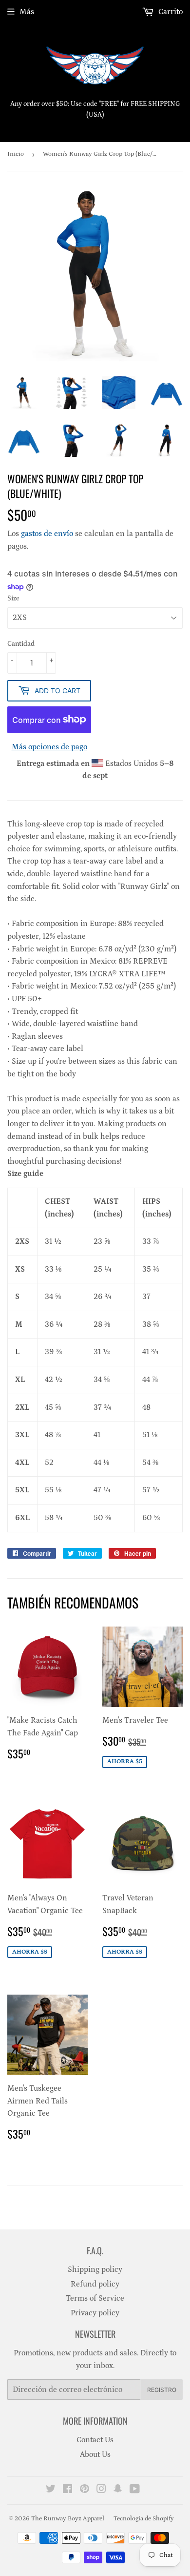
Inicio (16, 154)
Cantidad (21, 644)
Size (13, 598)
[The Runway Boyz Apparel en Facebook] (67, 2490)
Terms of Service (95, 2298)
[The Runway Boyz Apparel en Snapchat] (118, 2490)
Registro (162, 2390)
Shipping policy (95, 2269)
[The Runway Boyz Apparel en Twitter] (51, 2490)
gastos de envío (47, 534)
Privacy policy (95, 2313)
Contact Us (95, 2440)
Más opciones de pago (49, 747)
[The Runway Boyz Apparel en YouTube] (135, 2490)
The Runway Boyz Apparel (68, 2519)
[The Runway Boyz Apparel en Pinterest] (85, 2490)
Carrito (170, 12)
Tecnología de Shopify (144, 2519)
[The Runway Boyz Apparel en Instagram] (101, 2490)
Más (27, 12)
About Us (95, 2454)
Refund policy (95, 2284)
